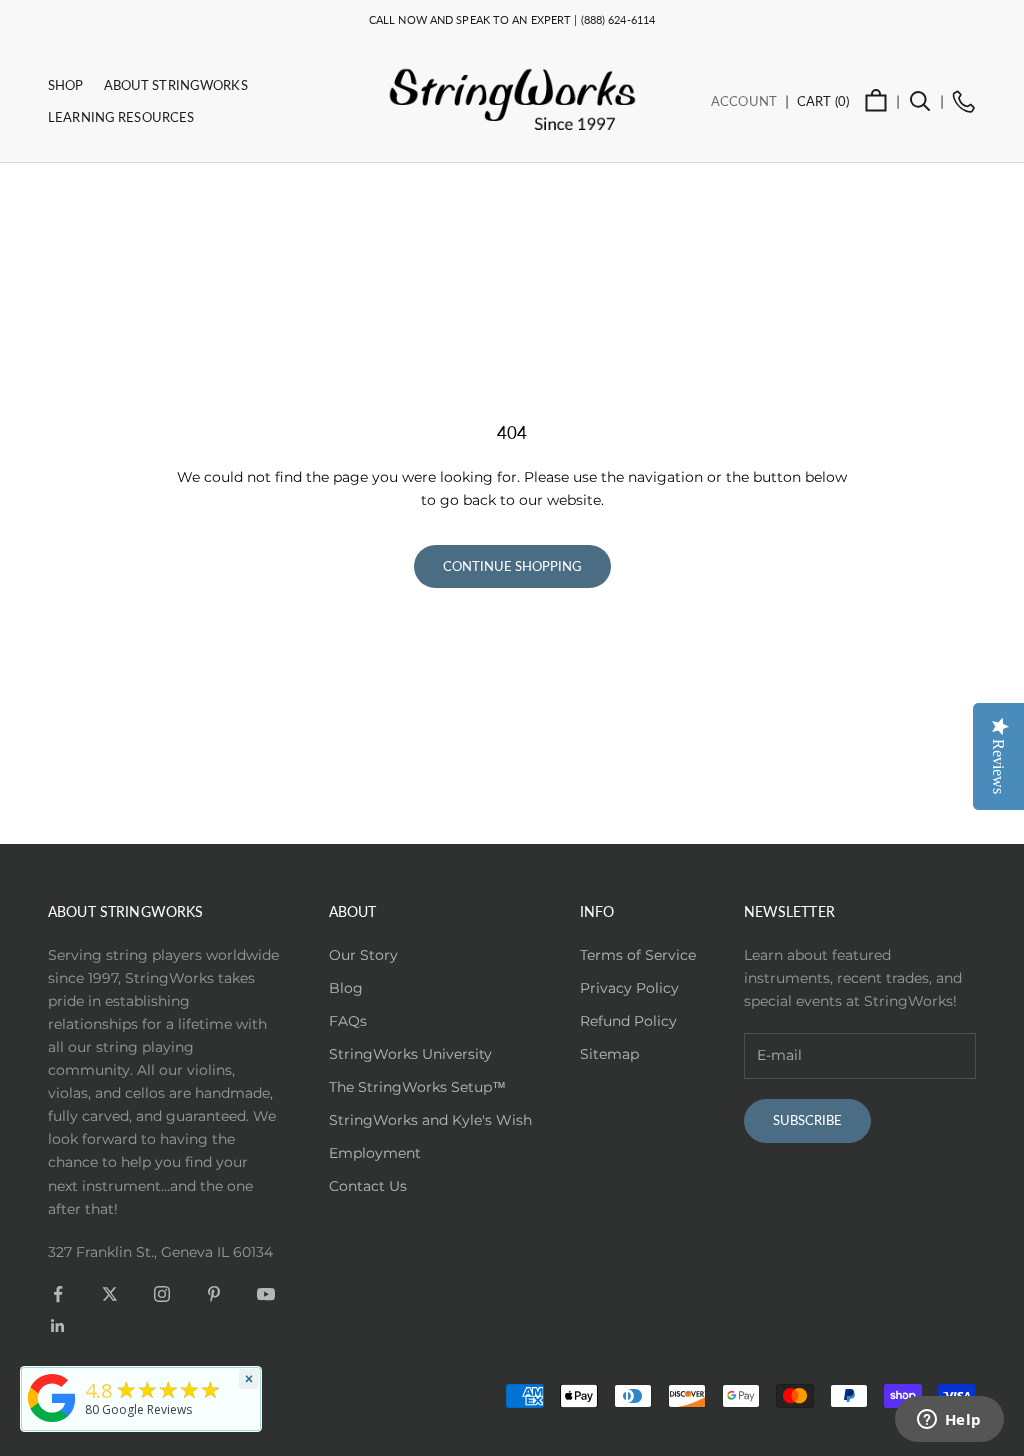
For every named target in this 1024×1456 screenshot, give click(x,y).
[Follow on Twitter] (110, 1294)
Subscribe (807, 1120)
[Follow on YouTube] (266, 1294)
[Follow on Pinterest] (214, 1294)
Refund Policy (628, 1021)
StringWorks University (410, 1054)
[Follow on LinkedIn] (58, 1326)
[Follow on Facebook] (58, 1294)
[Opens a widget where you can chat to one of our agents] (949, 1421)
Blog (346, 988)
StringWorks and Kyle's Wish (430, 1120)
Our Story (363, 955)
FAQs (348, 1021)
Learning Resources (121, 117)
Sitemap (609, 1054)
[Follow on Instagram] (162, 1294)
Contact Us (368, 1186)
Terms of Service (638, 955)
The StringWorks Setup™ (417, 1087)
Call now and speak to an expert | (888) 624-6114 (512, 19)
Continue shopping (512, 566)
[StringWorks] (52, 1398)
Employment (375, 1153)
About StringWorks (176, 85)
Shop (66, 85)
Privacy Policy (629, 988)
